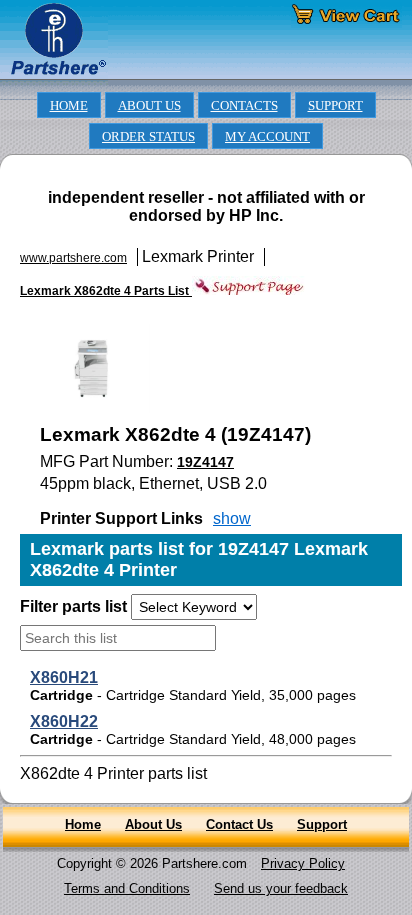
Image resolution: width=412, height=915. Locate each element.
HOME (69, 106)
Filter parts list (73, 606)
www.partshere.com (73, 258)
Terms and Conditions (127, 888)
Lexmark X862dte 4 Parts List (106, 291)
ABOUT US (149, 106)
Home (83, 824)
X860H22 (64, 721)
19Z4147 (205, 462)
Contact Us (239, 824)
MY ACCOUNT (267, 137)
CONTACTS (244, 106)
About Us (153, 824)
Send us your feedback (281, 888)
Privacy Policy (303, 863)
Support (322, 824)
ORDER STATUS (148, 137)
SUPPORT (335, 106)
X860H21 (64, 677)
